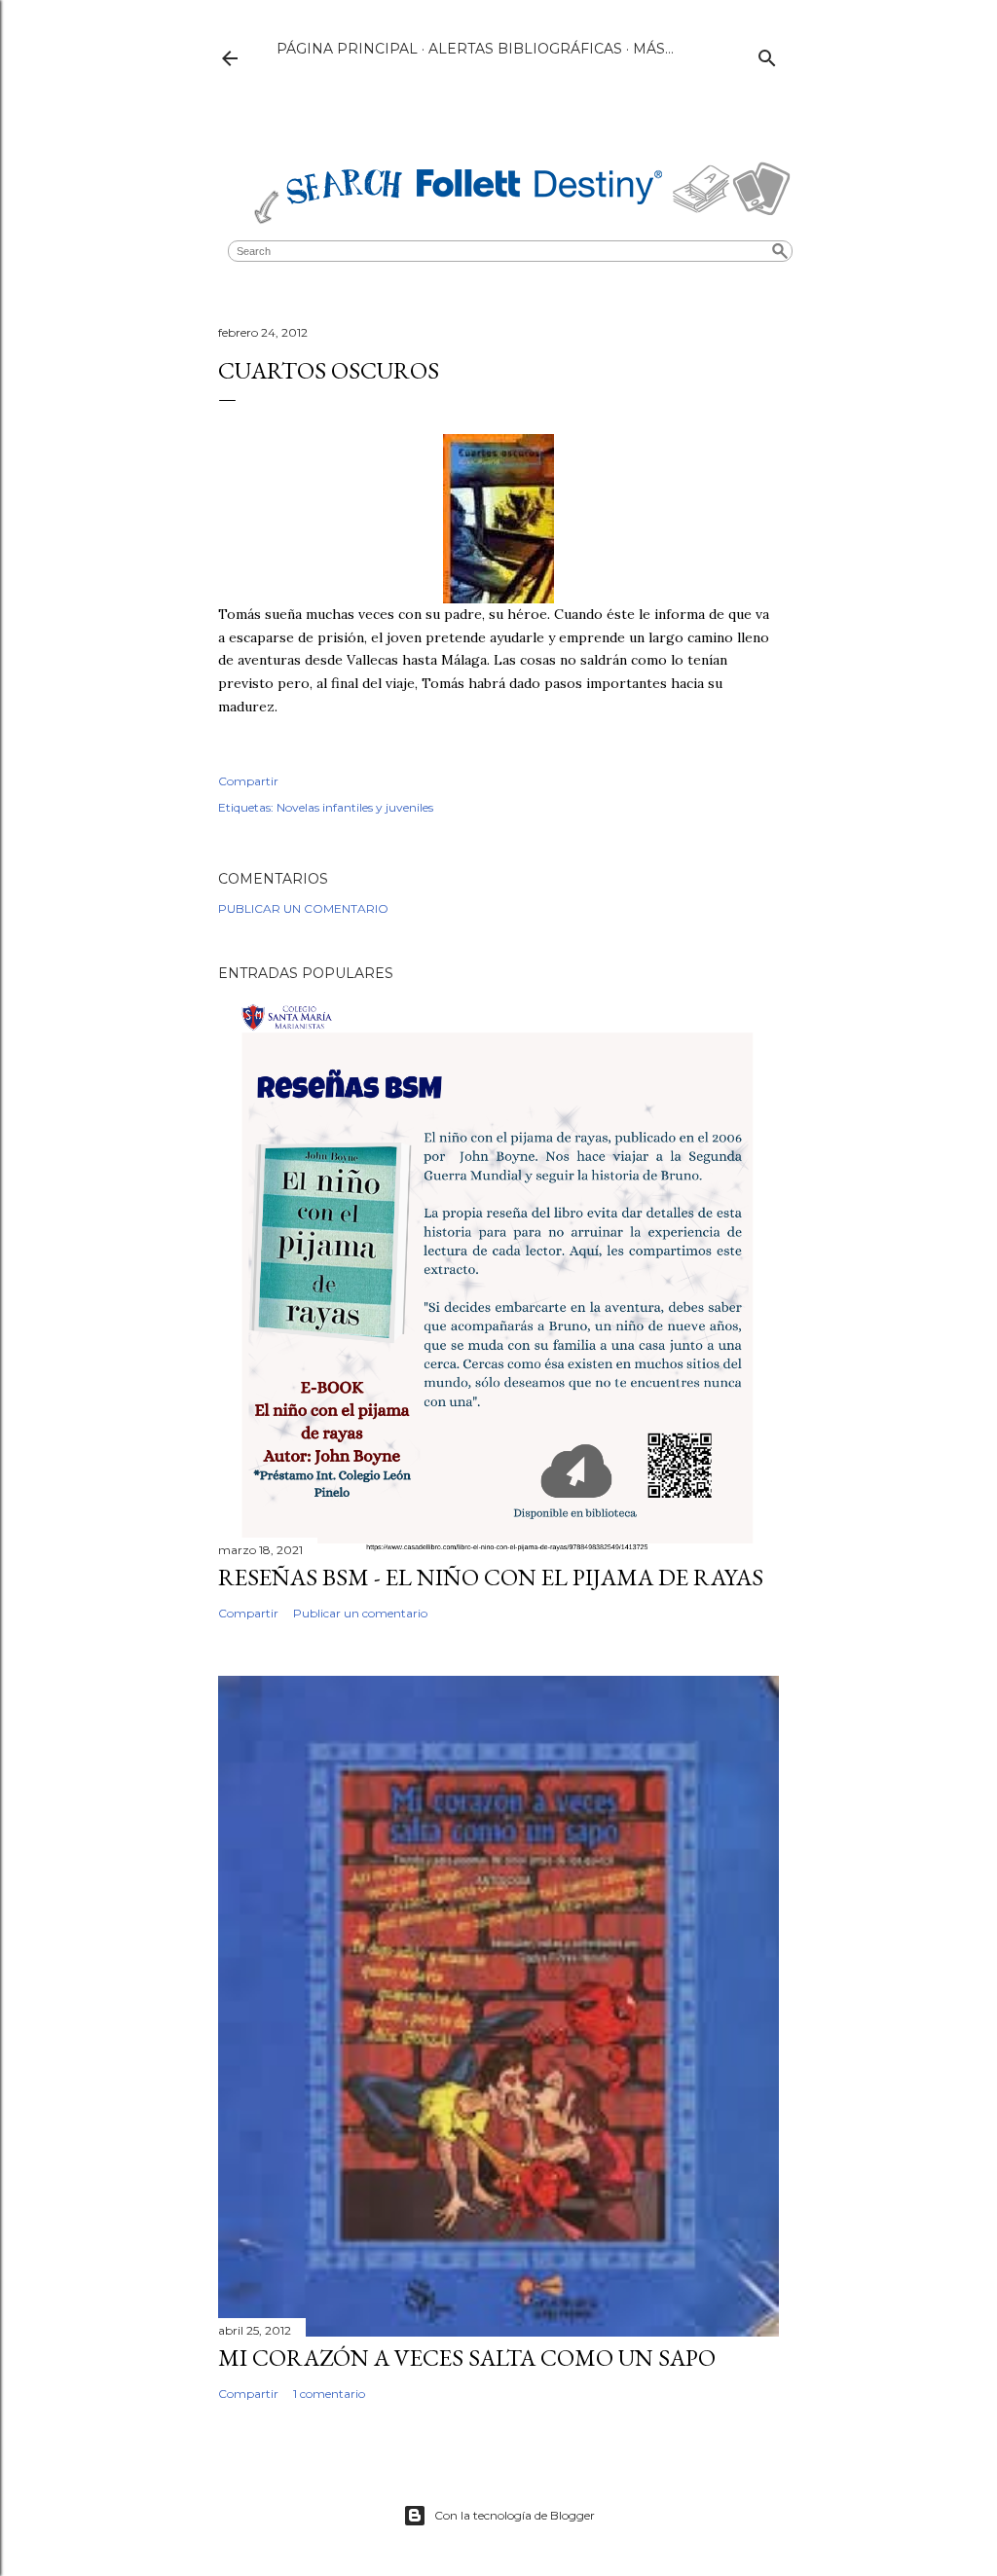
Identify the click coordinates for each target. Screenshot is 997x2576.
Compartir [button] (248, 781)
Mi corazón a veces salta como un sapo (467, 2358)
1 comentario (329, 2394)
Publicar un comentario (303, 908)
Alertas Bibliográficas (525, 49)
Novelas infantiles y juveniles (355, 807)
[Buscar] (767, 54)
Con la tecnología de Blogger (515, 2515)
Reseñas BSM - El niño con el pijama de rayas (491, 1577)
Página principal (347, 49)
